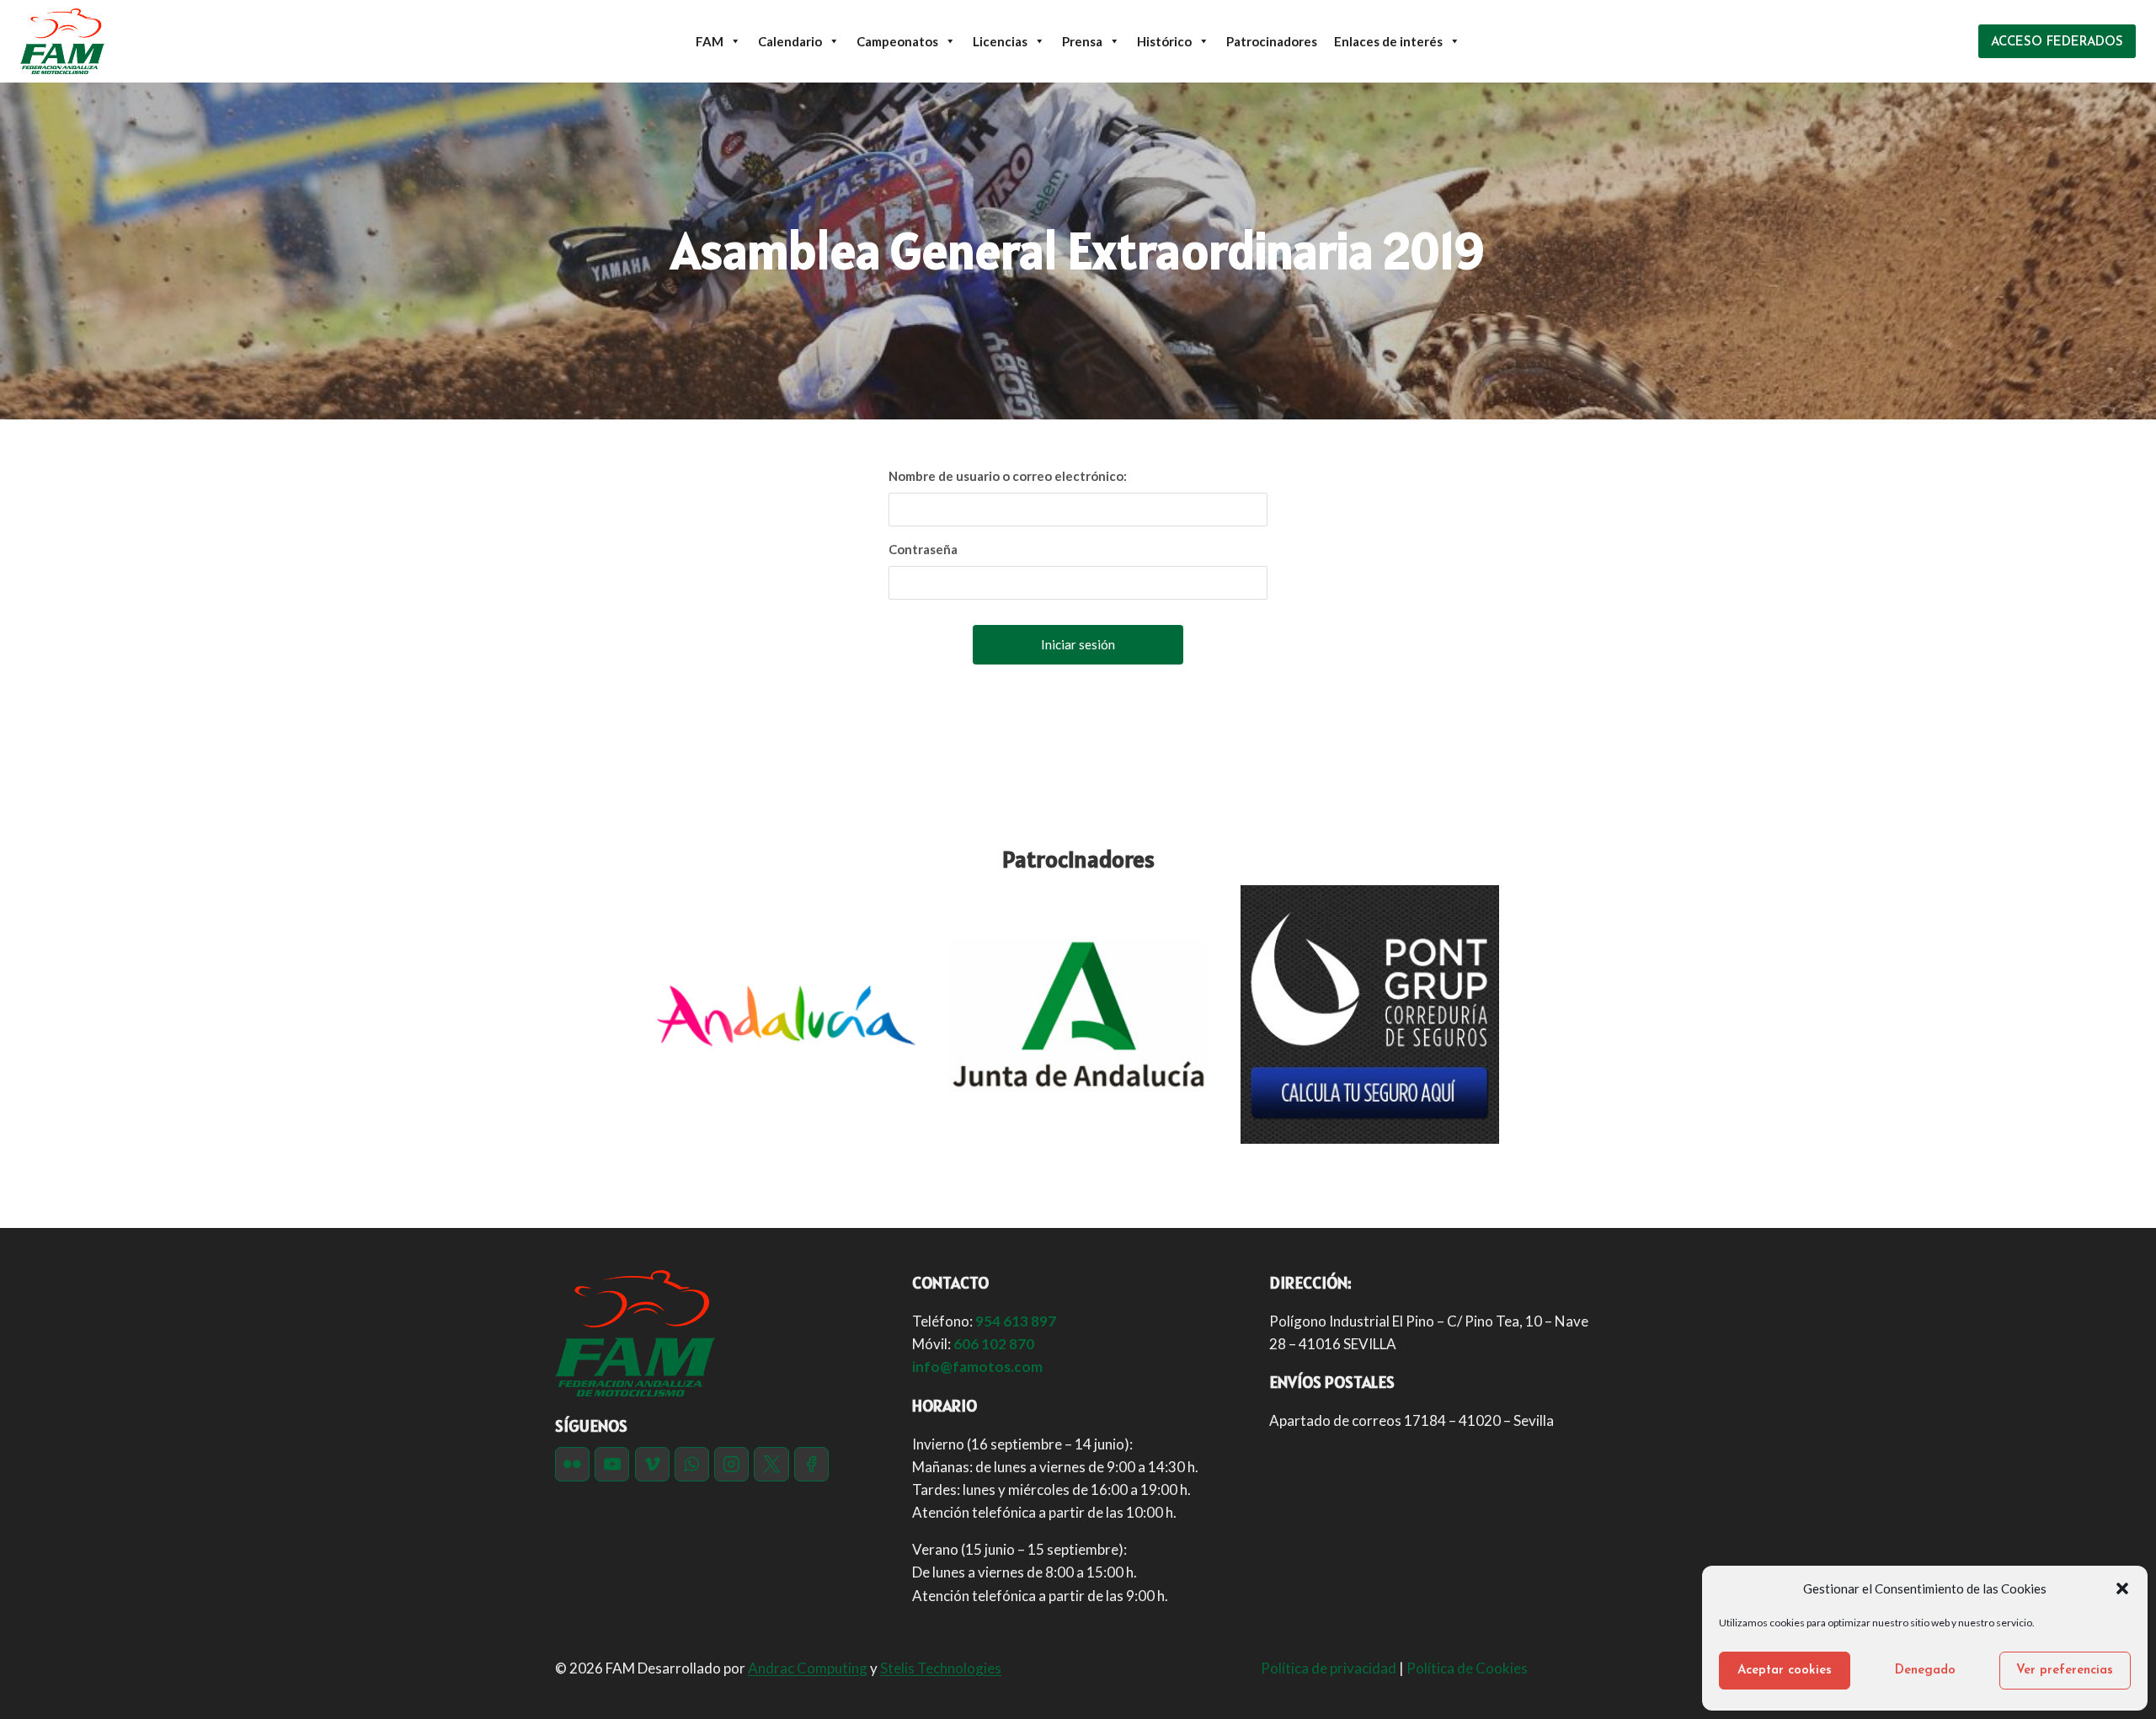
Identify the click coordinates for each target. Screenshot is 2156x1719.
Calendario (790, 41)
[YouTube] (612, 1464)
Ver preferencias (2065, 1671)
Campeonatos (897, 41)
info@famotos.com (977, 1367)
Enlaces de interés (1388, 41)
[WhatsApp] (692, 1464)
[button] (2122, 1588)
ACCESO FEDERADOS (2057, 43)
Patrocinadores (1272, 41)
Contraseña (923, 549)
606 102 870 (994, 1344)
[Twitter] (771, 1464)
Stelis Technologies (941, 1668)
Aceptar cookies (1785, 1671)
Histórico (1164, 41)
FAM (710, 41)
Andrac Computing (808, 1668)
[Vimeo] (652, 1464)
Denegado (1925, 1671)
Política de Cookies (1468, 1668)
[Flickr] (572, 1464)
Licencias (1000, 41)
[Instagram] (731, 1464)
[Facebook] (811, 1464)
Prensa (1082, 41)
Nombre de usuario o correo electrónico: (1008, 476)
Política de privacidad (1329, 1668)
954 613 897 (1016, 1321)
